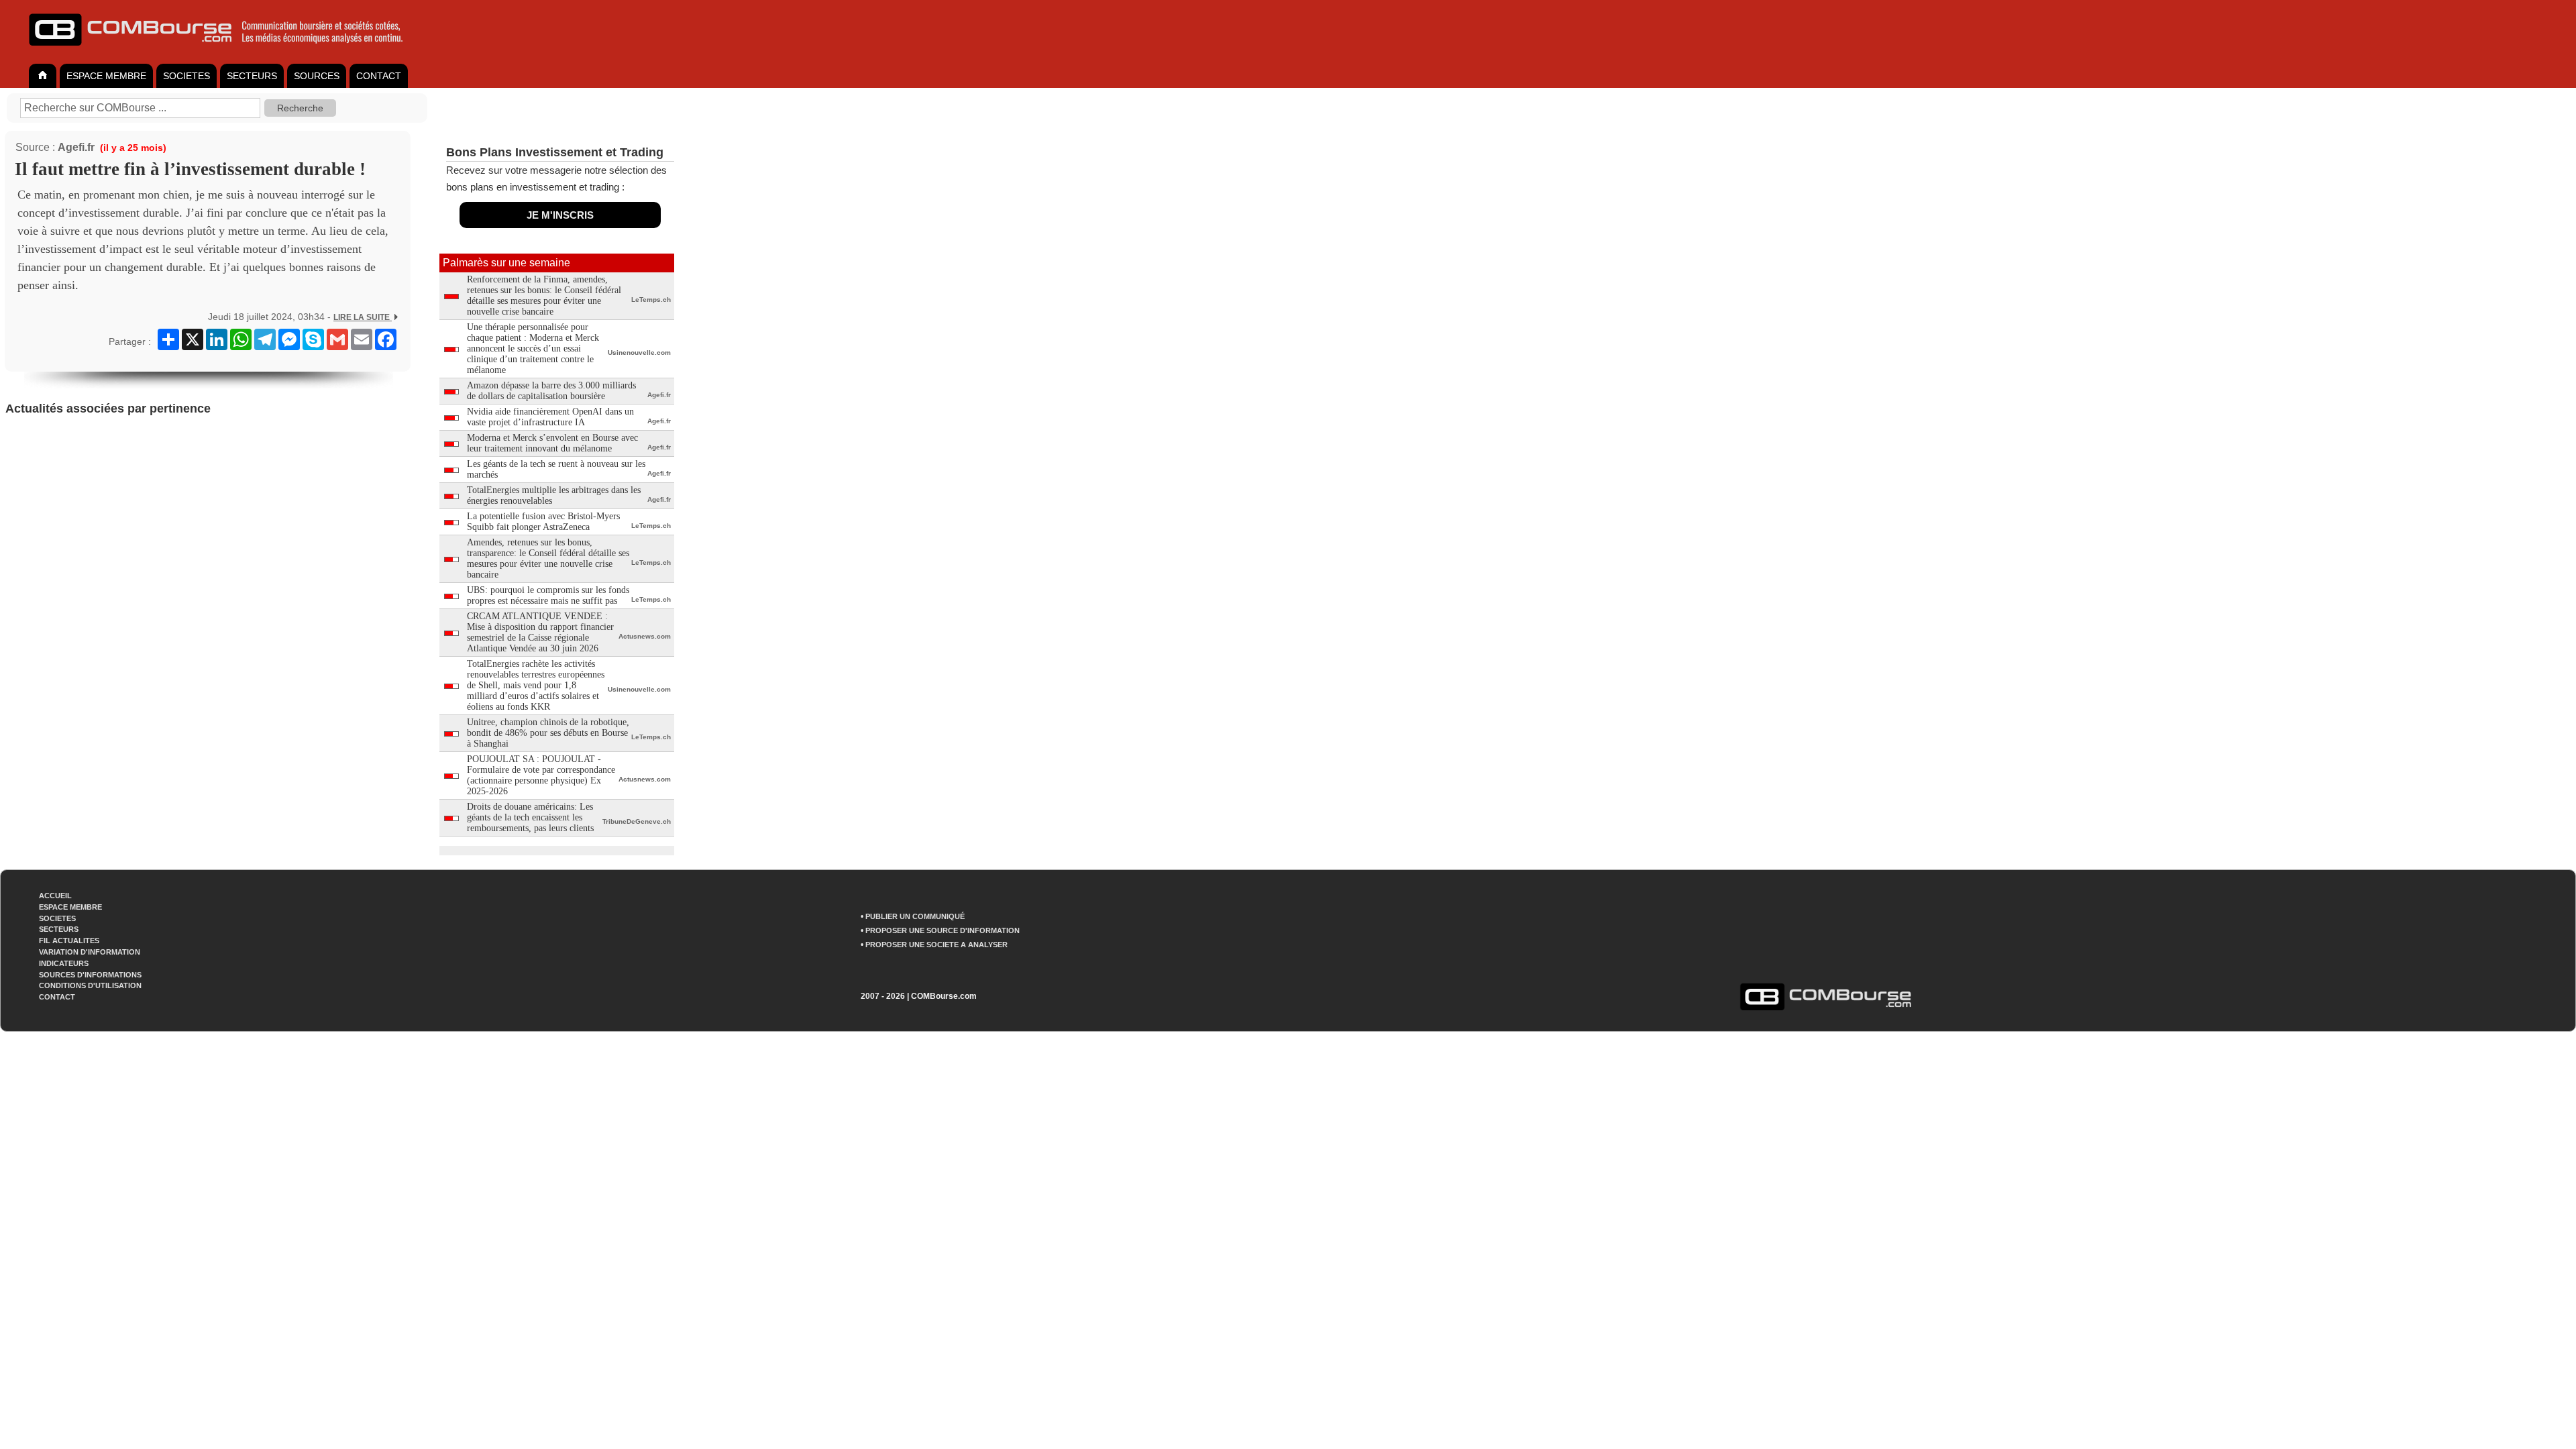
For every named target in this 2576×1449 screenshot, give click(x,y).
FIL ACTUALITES (69, 941)
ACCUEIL (55, 896)
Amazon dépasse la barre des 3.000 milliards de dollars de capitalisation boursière (551, 391)
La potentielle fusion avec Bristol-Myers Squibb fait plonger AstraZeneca (543, 522)
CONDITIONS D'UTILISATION (90, 985)
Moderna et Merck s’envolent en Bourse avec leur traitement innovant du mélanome (552, 443)
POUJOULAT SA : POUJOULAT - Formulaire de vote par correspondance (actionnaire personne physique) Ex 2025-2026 (541, 775)
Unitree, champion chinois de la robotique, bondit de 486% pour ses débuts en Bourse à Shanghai (548, 733)
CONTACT (379, 76)
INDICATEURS (64, 963)
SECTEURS (252, 76)
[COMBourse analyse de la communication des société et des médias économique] (225, 51)
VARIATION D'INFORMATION (90, 952)
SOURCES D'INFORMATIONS (90, 975)
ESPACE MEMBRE (106, 76)
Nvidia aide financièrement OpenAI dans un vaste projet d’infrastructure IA (550, 417)
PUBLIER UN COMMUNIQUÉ (915, 916)
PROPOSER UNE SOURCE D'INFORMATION (943, 930)
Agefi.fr (76, 147)
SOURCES (317, 76)
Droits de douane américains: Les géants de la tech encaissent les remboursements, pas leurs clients (530, 817)
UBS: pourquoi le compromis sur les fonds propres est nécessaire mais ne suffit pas (548, 595)
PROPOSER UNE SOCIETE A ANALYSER (936, 945)
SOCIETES (186, 76)
